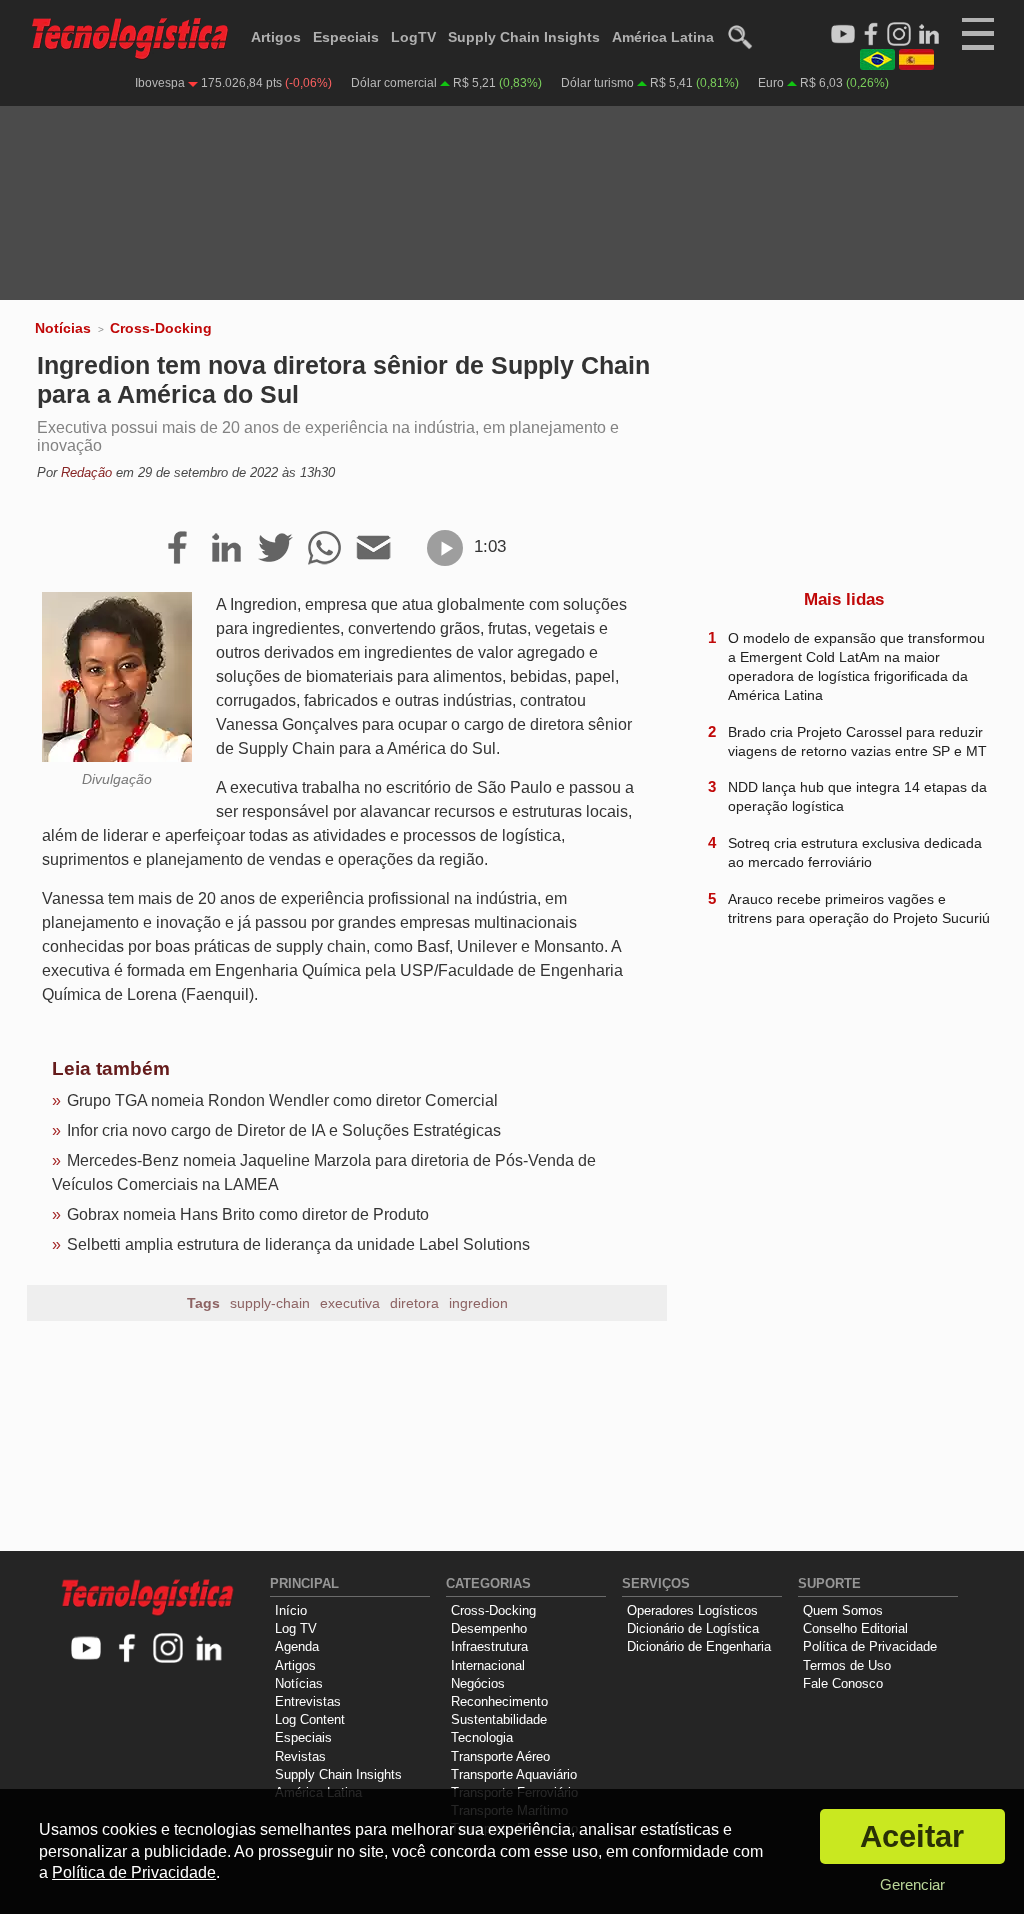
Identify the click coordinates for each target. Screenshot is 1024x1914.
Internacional (488, 1665)
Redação (86, 472)
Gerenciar (912, 1884)
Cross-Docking (161, 328)
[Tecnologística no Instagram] (168, 1649)
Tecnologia (482, 1737)
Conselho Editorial (855, 1628)
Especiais (346, 37)
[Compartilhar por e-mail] (373, 549)
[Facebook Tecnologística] (871, 35)
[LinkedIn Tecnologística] (929, 35)
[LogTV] (843, 35)
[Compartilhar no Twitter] (275, 549)
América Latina (663, 37)
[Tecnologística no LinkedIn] (209, 1649)
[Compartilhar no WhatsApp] (324, 549)
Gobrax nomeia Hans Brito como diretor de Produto (248, 1214)
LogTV (413, 37)
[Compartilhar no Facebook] (177, 549)
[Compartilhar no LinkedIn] (226, 549)
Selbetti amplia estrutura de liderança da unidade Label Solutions (298, 1244)
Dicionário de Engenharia (699, 1646)
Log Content (310, 1719)
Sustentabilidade (499, 1719)
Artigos (276, 37)
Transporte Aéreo (500, 1756)
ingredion (478, 1303)
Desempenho (489, 1628)
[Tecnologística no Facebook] (127, 1649)
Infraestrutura (489, 1646)
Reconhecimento (499, 1701)
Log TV (296, 1628)
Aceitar (912, 1836)
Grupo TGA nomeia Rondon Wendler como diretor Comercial (282, 1100)
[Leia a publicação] (445, 548)
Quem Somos (843, 1610)
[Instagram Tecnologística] (899, 35)
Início (291, 1610)
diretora (414, 1303)
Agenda (297, 1646)
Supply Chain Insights (524, 37)
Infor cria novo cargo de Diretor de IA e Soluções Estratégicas (284, 1130)
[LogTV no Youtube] (86, 1649)
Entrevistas (308, 1701)
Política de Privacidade (870, 1646)
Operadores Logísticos (692, 1610)
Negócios (478, 1683)
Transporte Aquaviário (514, 1774)
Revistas (300, 1756)
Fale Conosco (843, 1683)
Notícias (63, 328)
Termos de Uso (847, 1665)
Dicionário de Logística (693, 1628)
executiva (350, 1303)
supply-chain (270, 1303)
